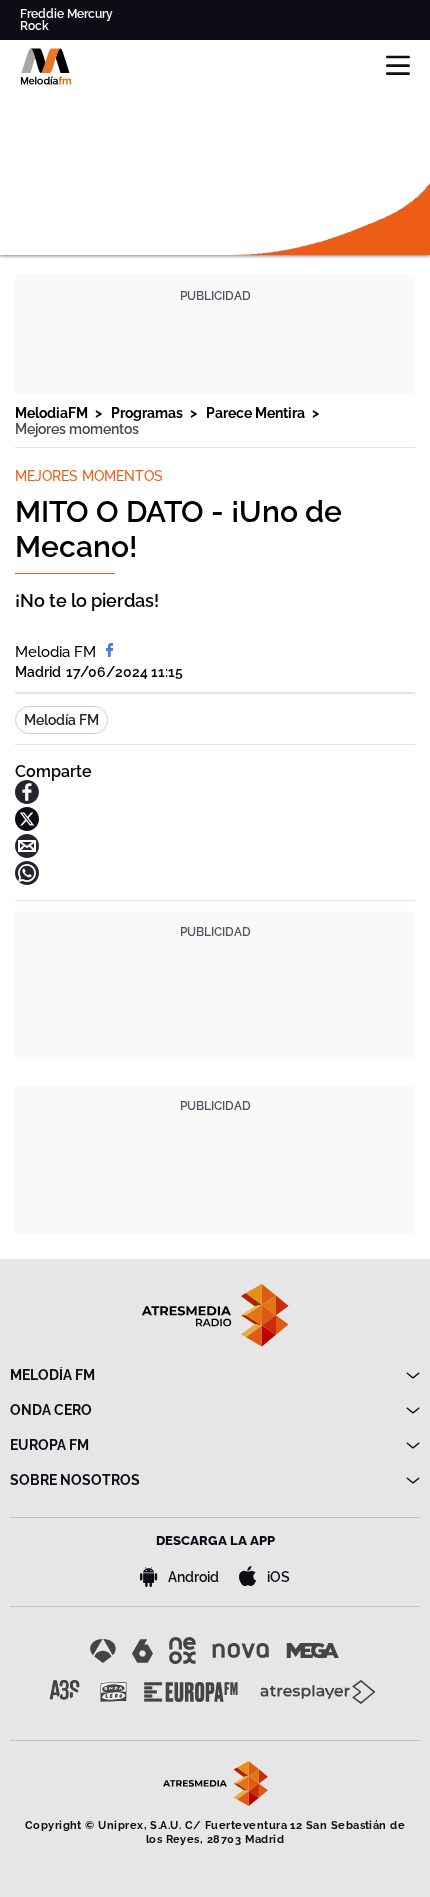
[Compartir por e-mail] (27, 852)
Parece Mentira (257, 413)
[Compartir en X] (27, 825)
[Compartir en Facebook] (27, 798)
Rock (34, 26)
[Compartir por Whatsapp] (27, 879)
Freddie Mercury (66, 14)
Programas (148, 413)
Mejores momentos (77, 429)
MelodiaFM (53, 413)
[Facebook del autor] (109, 652)
